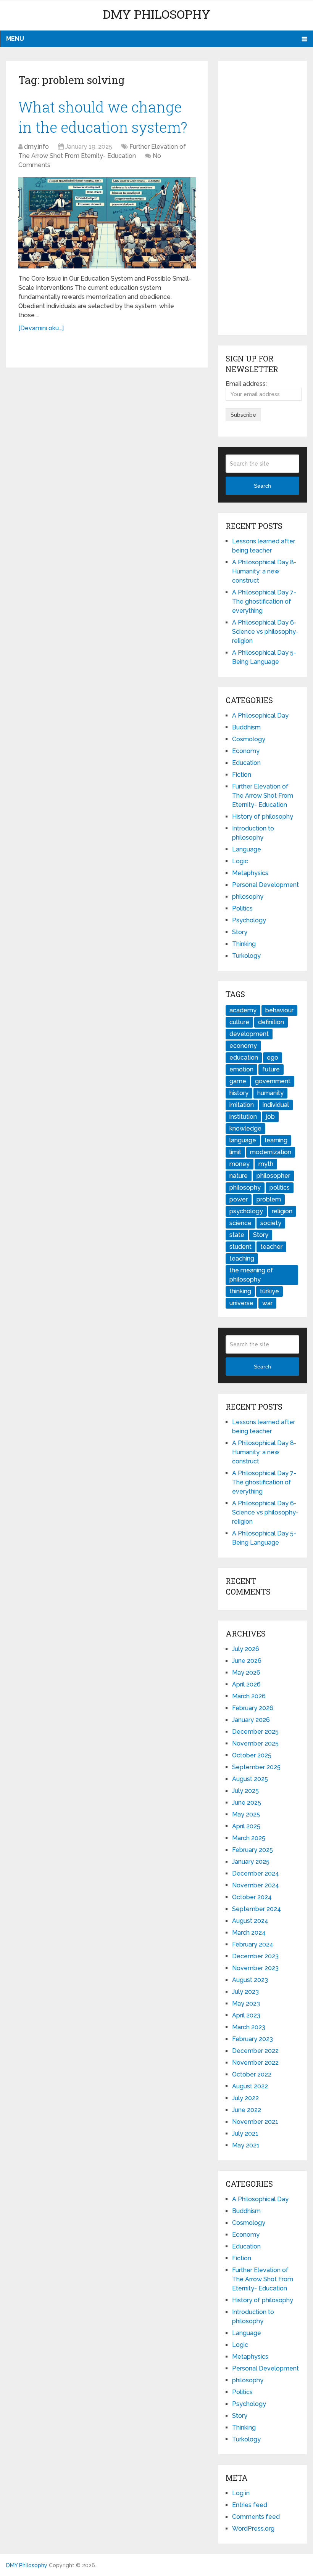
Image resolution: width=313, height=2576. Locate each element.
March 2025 (249, 1838)
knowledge (245, 1128)
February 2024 (253, 1944)
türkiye (269, 1291)
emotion (241, 1069)
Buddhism (246, 727)
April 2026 (246, 1684)
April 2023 (246, 2015)
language (243, 1140)
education (244, 1058)
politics (280, 1188)
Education (246, 763)
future (271, 1069)
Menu (15, 39)
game (238, 1081)
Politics (242, 908)
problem (269, 1199)
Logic (240, 861)
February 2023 (252, 2039)
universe (241, 1303)
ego (273, 1058)
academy (243, 1010)
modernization (271, 1152)
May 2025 (246, 1814)
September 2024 (257, 1909)
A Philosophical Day (260, 715)
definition (271, 1022)
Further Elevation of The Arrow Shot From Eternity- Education (263, 796)
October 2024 (252, 1897)
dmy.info (36, 147)
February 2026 (253, 1708)
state (237, 1235)
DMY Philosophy (156, 14)
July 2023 (245, 1992)
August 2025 (250, 1779)
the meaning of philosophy (251, 1275)
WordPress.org (253, 2529)
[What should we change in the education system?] (107, 223)
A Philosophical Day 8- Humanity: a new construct (264, 571)
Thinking (244, 944)
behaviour (279, 1010)
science (240, 1223)
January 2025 (251, 1862)
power (239, 1199)
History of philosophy (263, 817)
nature (239, 1176)
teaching (242, 1258)
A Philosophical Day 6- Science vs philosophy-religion (265, 632)
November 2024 (256, 1885)
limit (235, 1152)
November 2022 (255, 2063)
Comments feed (256, 2517)
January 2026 (251, 1720)
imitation (242, 1105)
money (240, 1164)
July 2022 (245, 2098)
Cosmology (249, 739)
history (239, 1093)
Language (247, 849)
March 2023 (249, 2027)
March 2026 (249, 1696)
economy (243, 1046)
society (271, 1223)
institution (243, 1117)
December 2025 (255, 1732)
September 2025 (256, 1767)
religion (282, 1211)
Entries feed (250, 2505)
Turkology (246, 956)
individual (276, 1105)
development (249, 1034)
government (273, 1081)
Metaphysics (250, 873)
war (267, 1303)
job (270, 1117)
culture (239, 1022)
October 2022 (252, 2074)
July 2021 (245, 2134)
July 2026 (246, 1649)
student (240, 1247)
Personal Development (265, 885)
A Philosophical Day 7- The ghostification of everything (264, 601)
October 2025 (252, 1755)
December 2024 (256, 1873)
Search (262, 486)
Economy (246, 751)
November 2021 (255, 2122)
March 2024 (249, 1933)
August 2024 (250, 1921)
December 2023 (255, 1956)
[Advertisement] (262, 198)
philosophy (248, 897)
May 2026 (246, 1673)
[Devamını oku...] (41, 328)
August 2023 (250, 1980)
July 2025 (245, 1791)
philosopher (273, 1176)
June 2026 (247, 1661)
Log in (241, 2493)
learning (276, 1140)
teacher (271, 1247)
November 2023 (255, 1968)
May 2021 (246, 2145)
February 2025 (252, 1850)
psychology (246, 1211)
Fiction (242, 775)
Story (240, 932)
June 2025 (247, 1803)
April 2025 (246, 1826)
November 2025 (255, 1743)
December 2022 (255, 2051)
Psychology (249, 920)
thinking (240, 1291)
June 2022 (247, 2110)
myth (266, 1164)
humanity (270, 1093)
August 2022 (250, 2086)
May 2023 (246, 2003)
